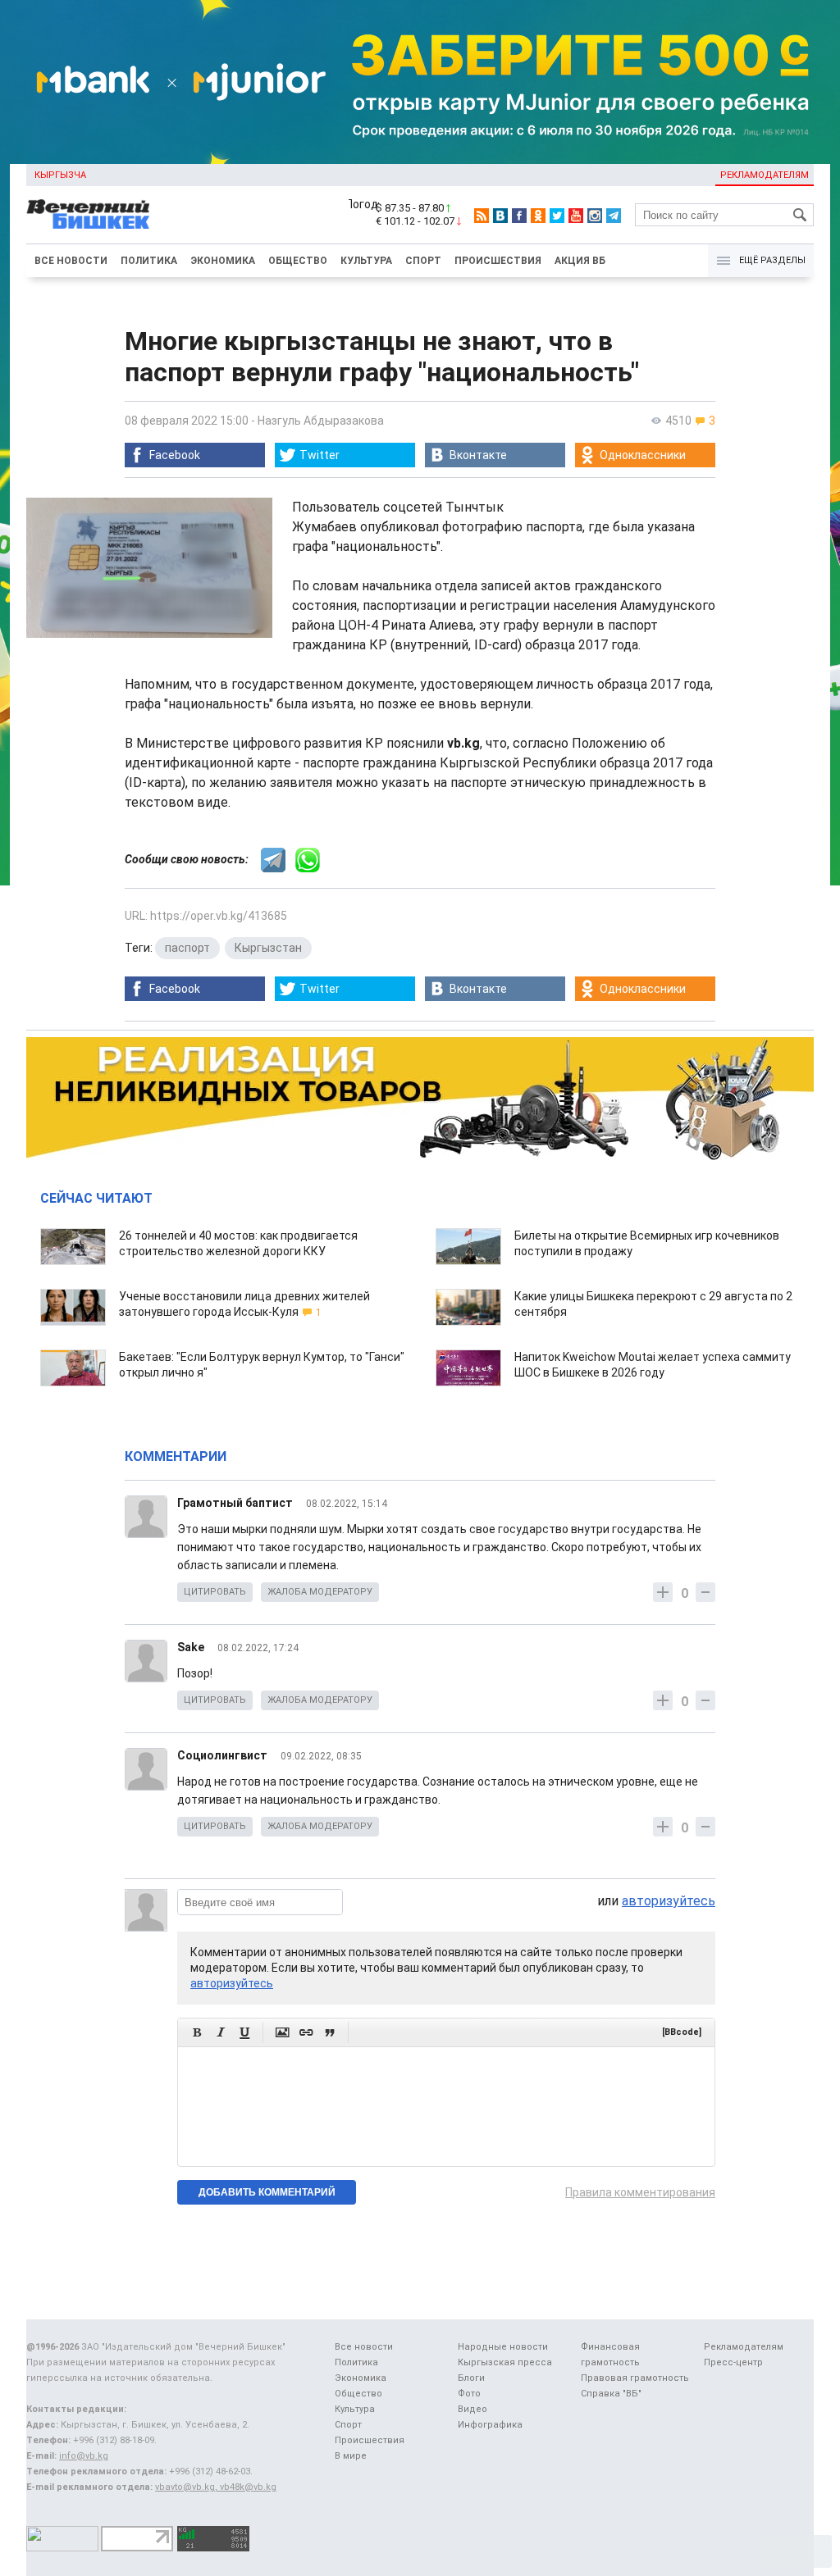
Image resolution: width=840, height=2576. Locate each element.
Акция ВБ (580, 261)
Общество (298, 261)
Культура (366, 261)
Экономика (223, 261)
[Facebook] (519, 216)
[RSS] (482, 216)
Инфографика (490, 2425)
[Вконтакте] (500, 216)
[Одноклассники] (538, 216)
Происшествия (498, 261)
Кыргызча (60, 175)
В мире (351, 2456)
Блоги (471, 2378)
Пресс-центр (733, 2362)
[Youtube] (576, 216)
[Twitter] (557, 216)
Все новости (71, 261)
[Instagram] (595, 216)
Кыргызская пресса (505, 2362)
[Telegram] (614, 216)
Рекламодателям (765, 175)
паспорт (187, 948)
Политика (149, 261)
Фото (469, 2394)
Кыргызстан (268, 948)
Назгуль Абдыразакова (321, 421)
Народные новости (503, 2347)
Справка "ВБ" (611, 2394)
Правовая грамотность (635, 2378)
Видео (472, 2409)
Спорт (423, 261)
